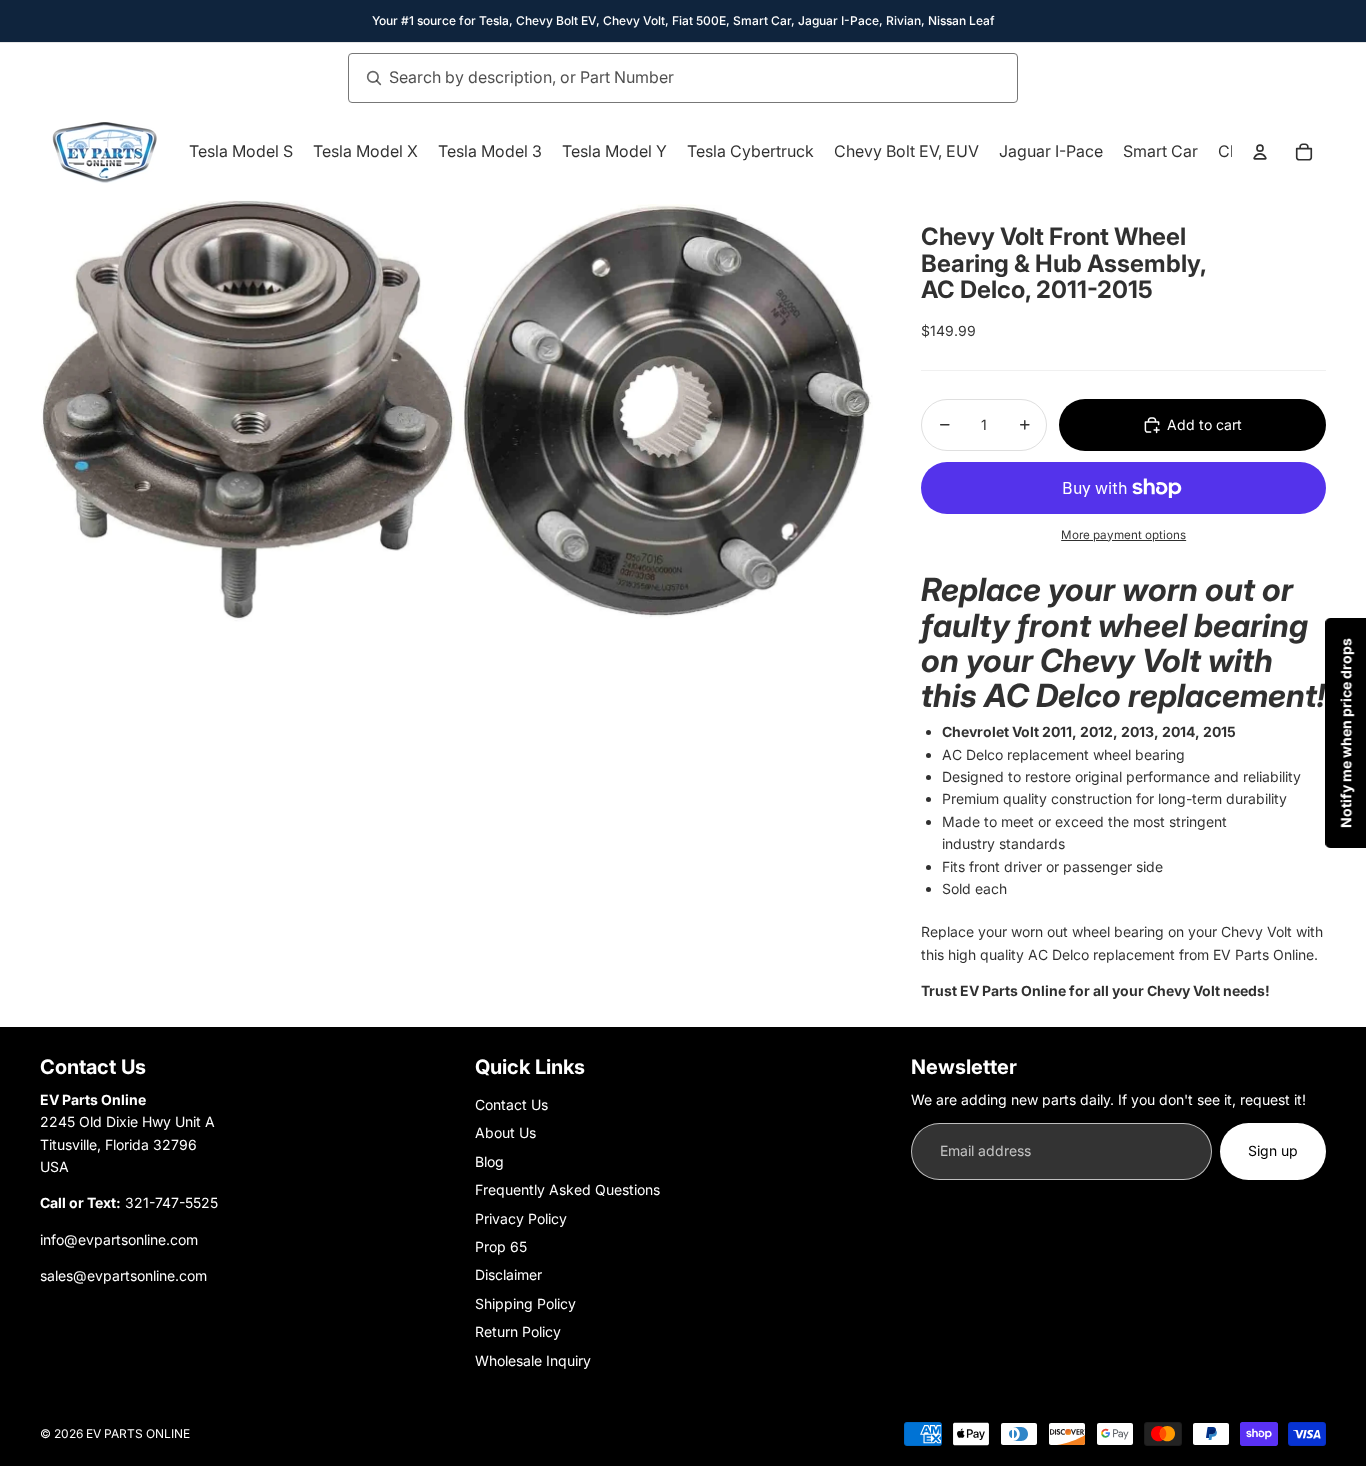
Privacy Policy (521, 1218)
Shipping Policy (525, 1303)
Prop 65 (501, 1246)
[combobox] (661, 78)
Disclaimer (508, 1274)
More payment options (1123, 535)
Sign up (1273, 1150)
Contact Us (511, 1104)
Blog (489, 1161)
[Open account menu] (1260, 152)
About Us (505, 1132)
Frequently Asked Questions (567, 1189)
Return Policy (518, 1331)
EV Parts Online (138, 1433)
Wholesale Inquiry (533, 1360)
